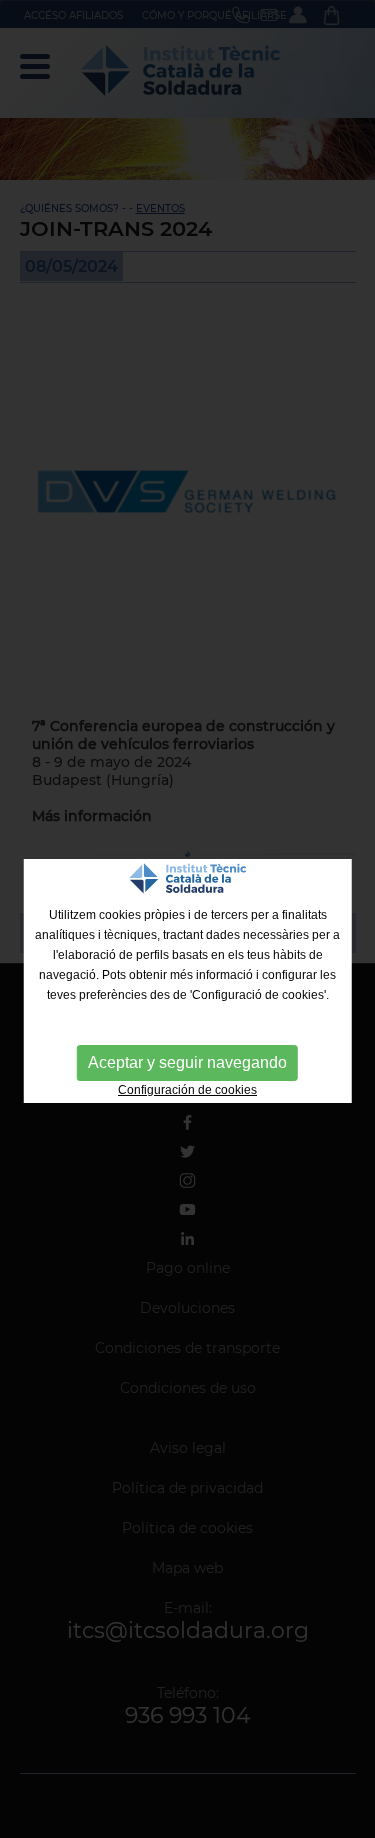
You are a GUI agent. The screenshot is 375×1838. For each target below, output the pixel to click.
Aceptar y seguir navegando (187, 1062)
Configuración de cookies (187, 1090)
